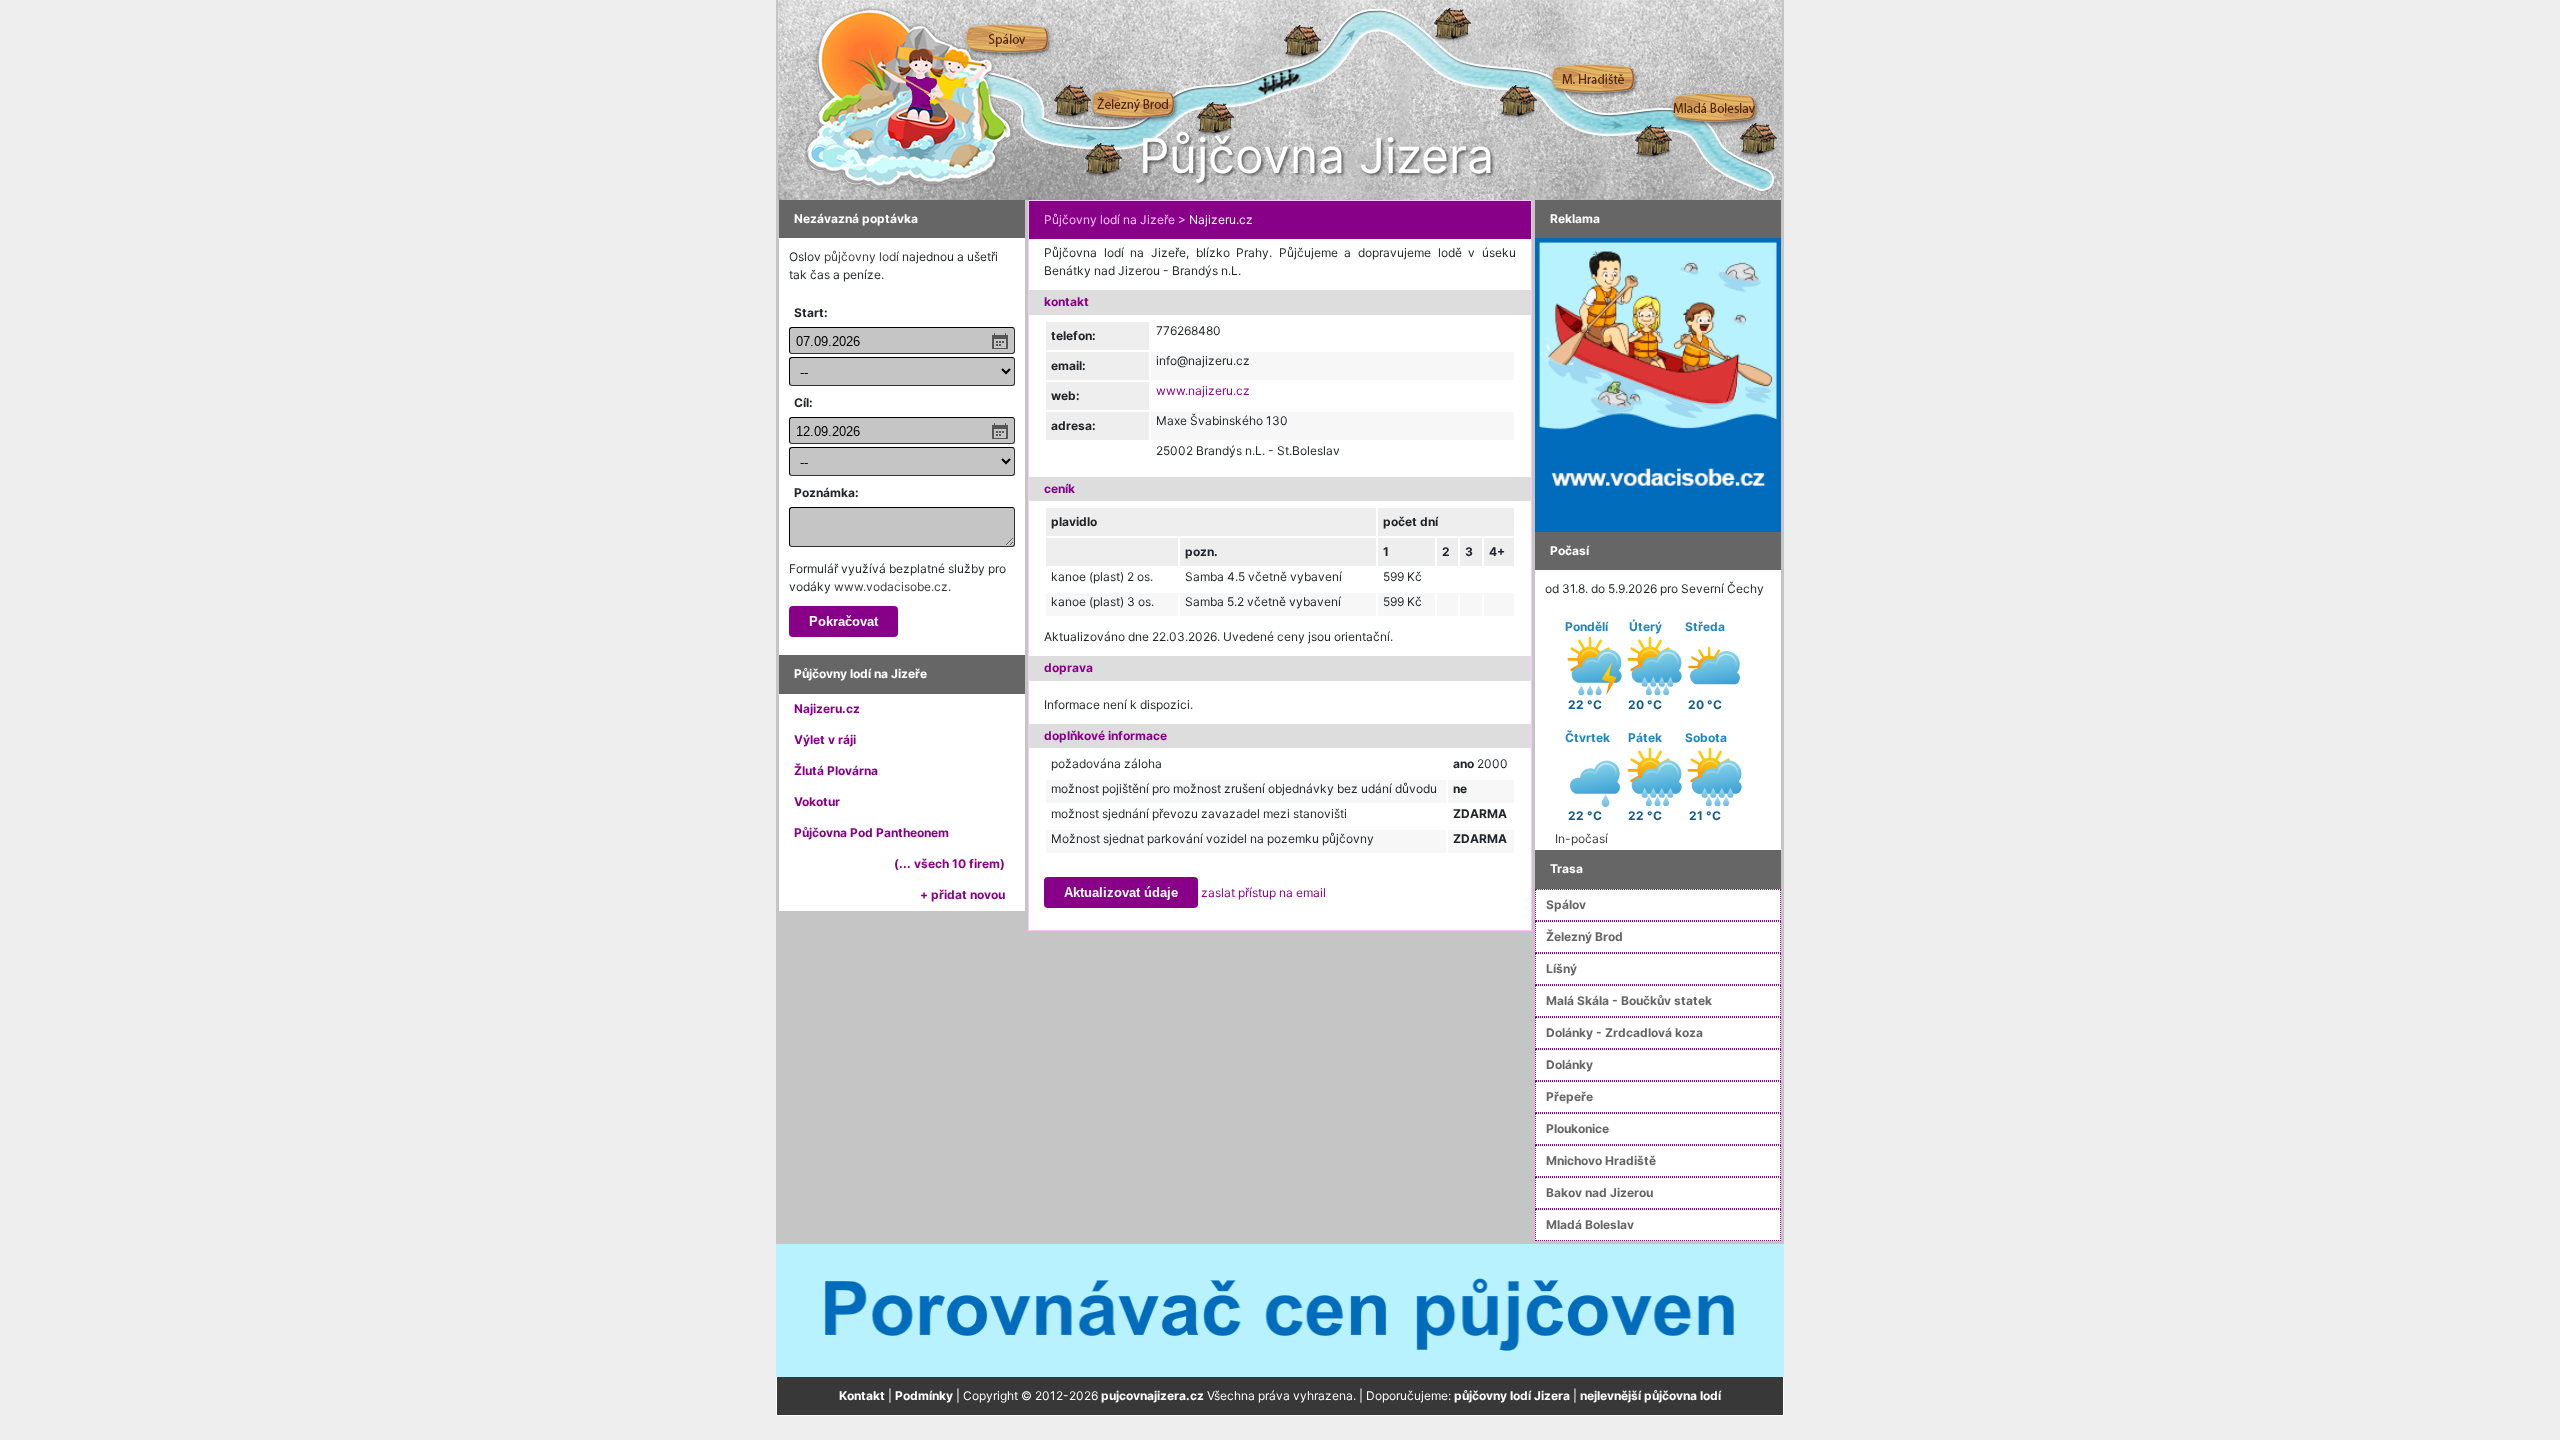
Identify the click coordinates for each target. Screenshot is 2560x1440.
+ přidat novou (962, 894)
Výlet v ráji (825, 739)
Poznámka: (826, 492)
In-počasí (1581, 838)
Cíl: (803, 402)
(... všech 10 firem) (949, 863)
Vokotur (817, 801)
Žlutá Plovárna (836, 770)
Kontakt (862, 1395)
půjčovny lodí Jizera (1512, 1395)
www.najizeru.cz (1203, 390)
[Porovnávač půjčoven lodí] (1280, 1309)
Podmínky (924, 1395)
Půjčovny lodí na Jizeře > (1115, 219)
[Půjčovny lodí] (1658, 383)
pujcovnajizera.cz (1152, 1395)
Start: (811, 312)
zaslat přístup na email (1263, 892)
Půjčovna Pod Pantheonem (871, 832)
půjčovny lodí (861, 256)
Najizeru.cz (827, 708)
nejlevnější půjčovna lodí (1650, 1395)
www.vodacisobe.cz (891, 586)
